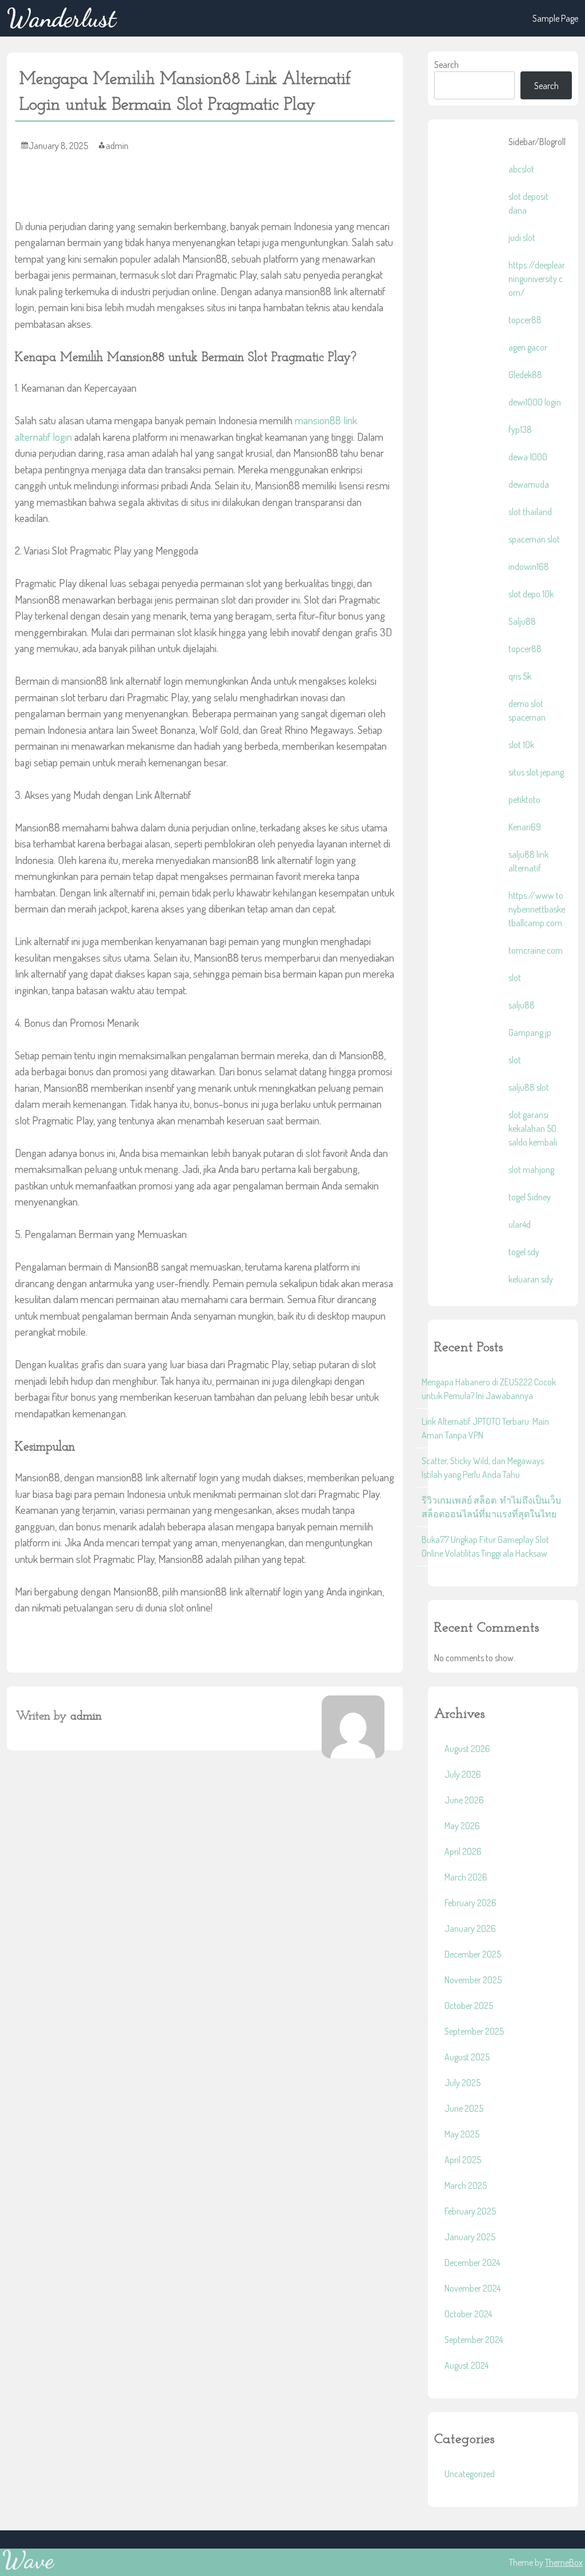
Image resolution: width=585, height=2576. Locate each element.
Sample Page (555, 18)
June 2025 (464, 2108)
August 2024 (466, 2365)
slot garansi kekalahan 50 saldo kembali (533, 1128)
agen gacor (528, 347)
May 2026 (462, 1826)
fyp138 (520, 429)
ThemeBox (564, 2562)
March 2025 (466, 2185)
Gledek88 (525, 375)
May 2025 (462, 2134)
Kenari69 (525, 827)
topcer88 (525, 320)
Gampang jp (530, 1032)
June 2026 (464, 1800)
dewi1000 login (535, 402)
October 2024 (468, 2314)
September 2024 (474, 2340)
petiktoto (524, 799)
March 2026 (466, 1877)
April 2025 (463, 2160)
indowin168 (529, 566)
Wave (28, 2560)
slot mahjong (531, 1170)
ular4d (520, 1224)
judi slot (522, 238)
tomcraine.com (536, 950)
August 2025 (467, 2057)
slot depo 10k (531, 594)
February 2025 (470, 2211)
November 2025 (473, 1980)
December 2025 (473, 1954)
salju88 (522, 1005)
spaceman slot (534, 539)
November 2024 (472, 2288)
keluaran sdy (531, 1279)
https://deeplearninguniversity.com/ (537, 279)
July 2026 (463, 1774)
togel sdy (524, 1252)
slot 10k (521, 745)
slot (515, 978)
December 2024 (472, 2262)
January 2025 (470, 2237)
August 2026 (467, 1749)
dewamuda (529, 484)
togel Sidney (530, 1197)
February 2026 (470, 1903)
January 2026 (470, 1928)
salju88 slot (529, 1087)
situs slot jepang (536, 772)
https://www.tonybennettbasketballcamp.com (537, 909)
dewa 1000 (528, 457)
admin (117, 146)
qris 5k (520, 676)
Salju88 (522, 621)
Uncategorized (470, 2474)
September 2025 (474, 2031)
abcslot (521, 169)
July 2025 (462, 2083)
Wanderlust (61, 18)
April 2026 (463, 1851)
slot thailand (530, 512)
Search (446, 65)
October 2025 (469, 2006)
